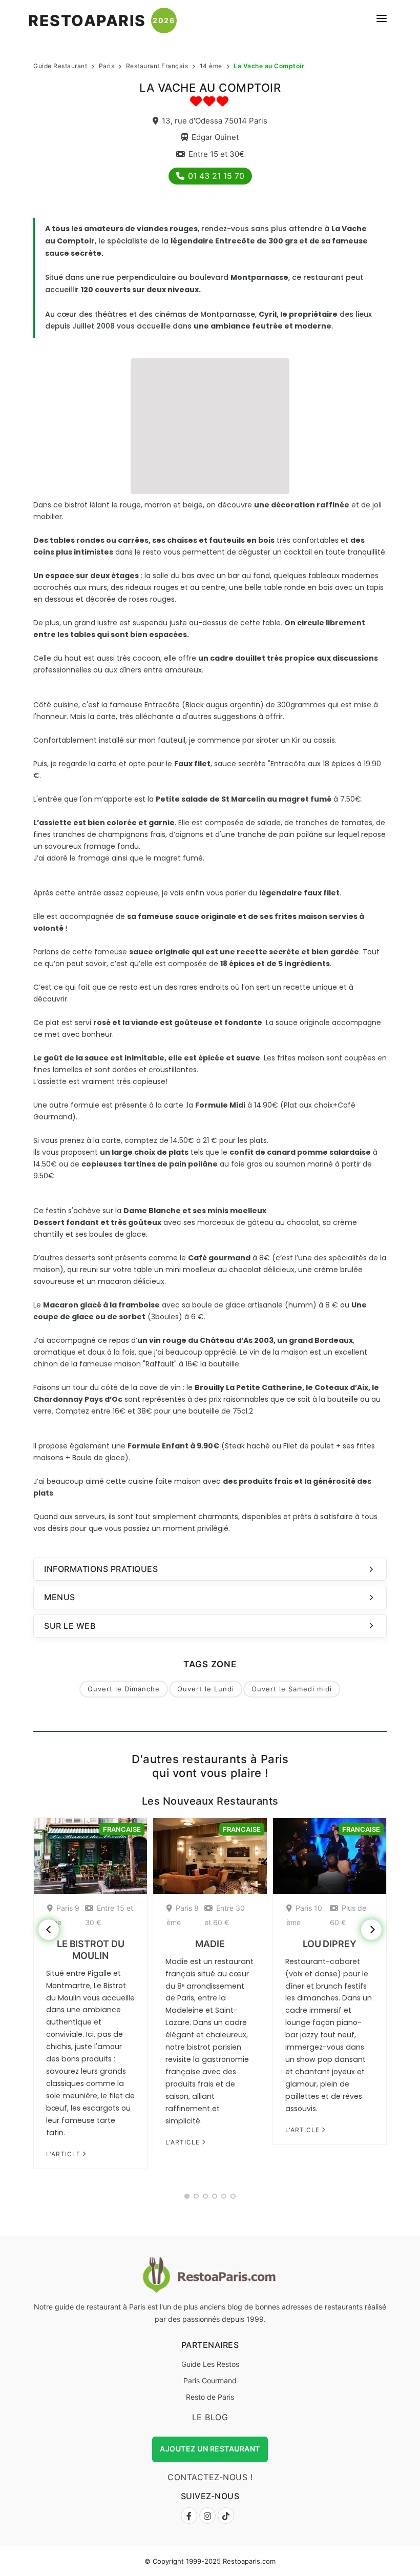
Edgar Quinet (215, 137)
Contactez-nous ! (210, 2477)
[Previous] (49, 1930)
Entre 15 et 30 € (109, 1915)
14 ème (211, 66)
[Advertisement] (210, 425)
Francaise (122, 1829)
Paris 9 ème (63, 1915)
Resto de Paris (210, 2397)
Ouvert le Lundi (206, 1689)
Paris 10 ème (304, 1915)
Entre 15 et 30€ (216, 154)
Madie (210, 1944)
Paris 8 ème (183, 1915)
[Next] (371, 1930)
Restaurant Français (157, 66)
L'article (64, 2154)
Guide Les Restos (210, 2364)
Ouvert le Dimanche (124, 1689)
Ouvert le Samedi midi (292, 1689)
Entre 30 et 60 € (225, 1915)
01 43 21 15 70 (216, 176)
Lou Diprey (330, 1944)
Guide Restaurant (60, 66)
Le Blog (210, 2417)
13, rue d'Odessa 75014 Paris (215, 121)
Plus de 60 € (348, 1915)
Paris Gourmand (210, 2380)
